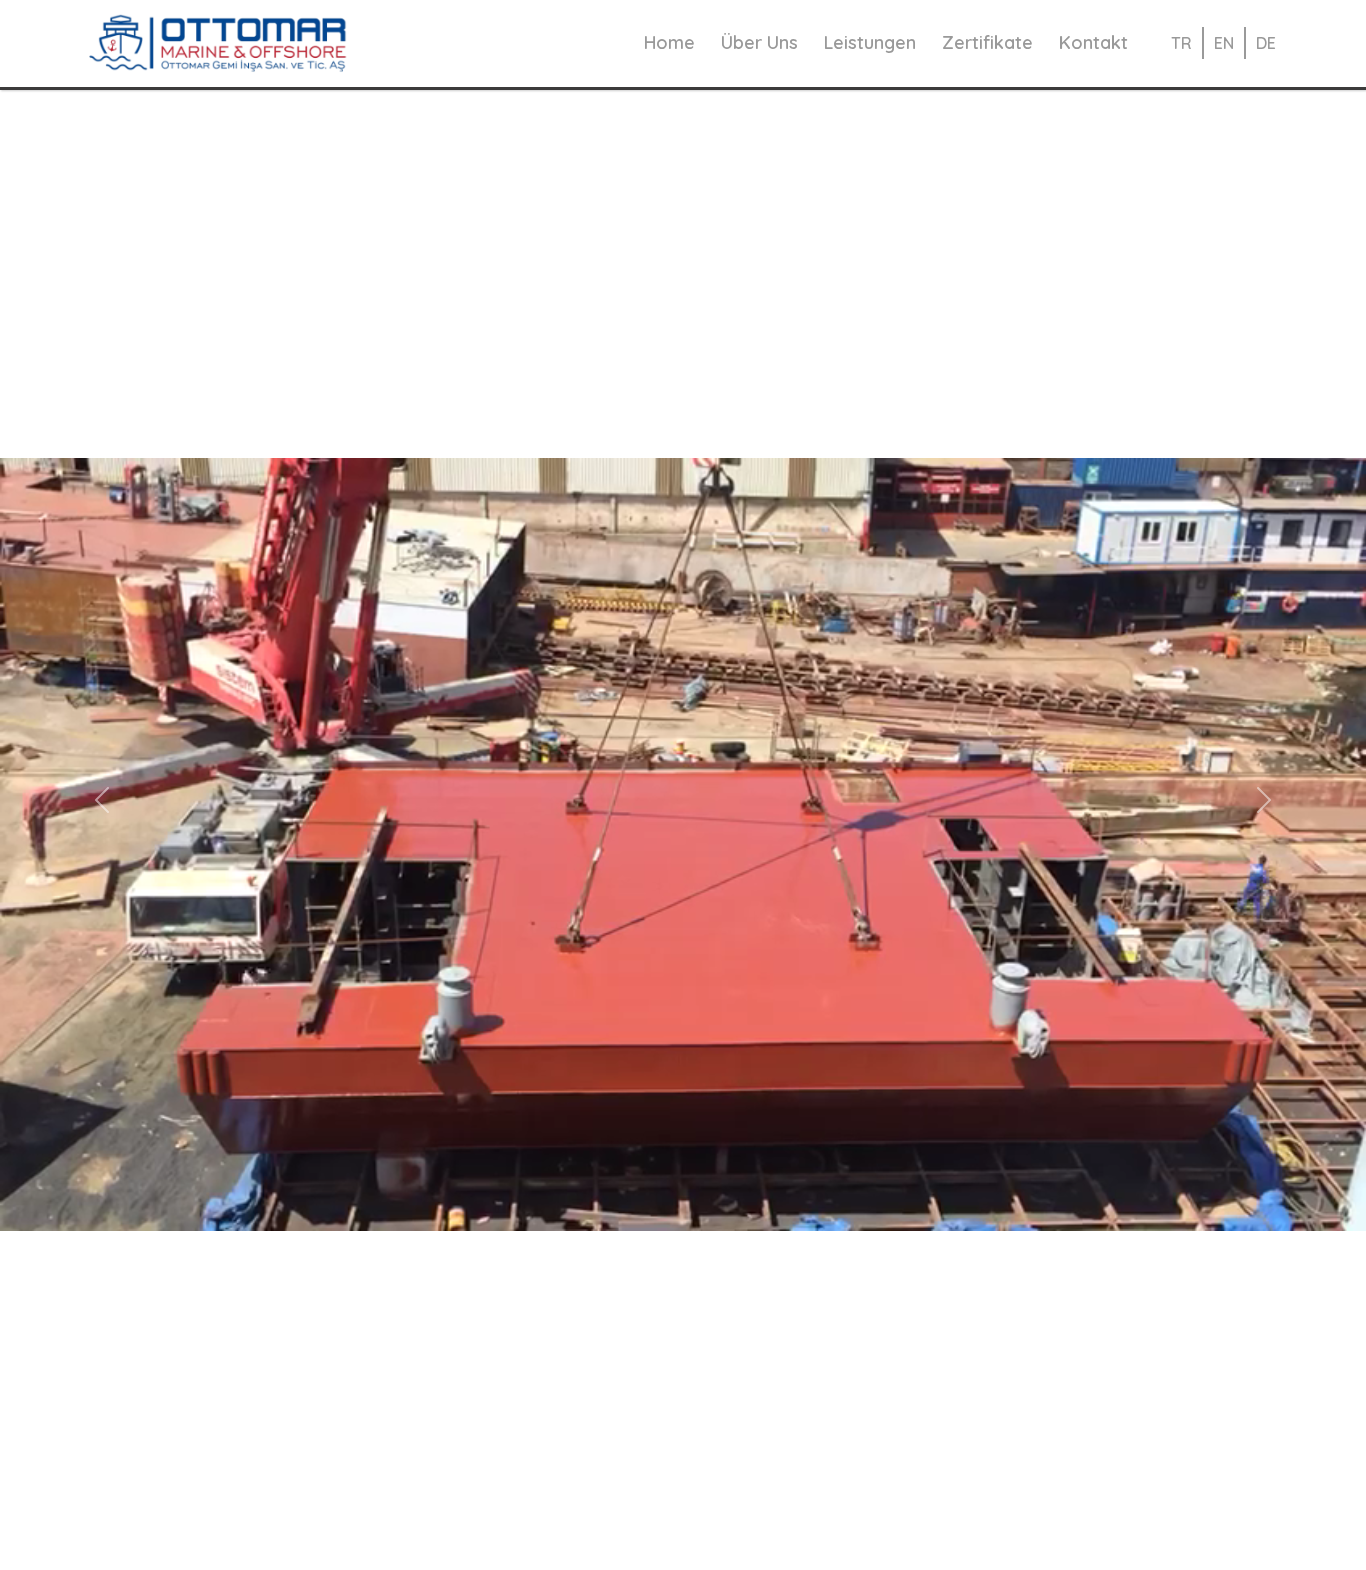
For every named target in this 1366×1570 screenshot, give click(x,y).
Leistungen (870, 43)
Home (669, 43)
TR (1181, 44)
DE (1266, 44)
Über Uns (759, 43)
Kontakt (1093, 43)
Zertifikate (987, 43)
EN (1224, 44)
